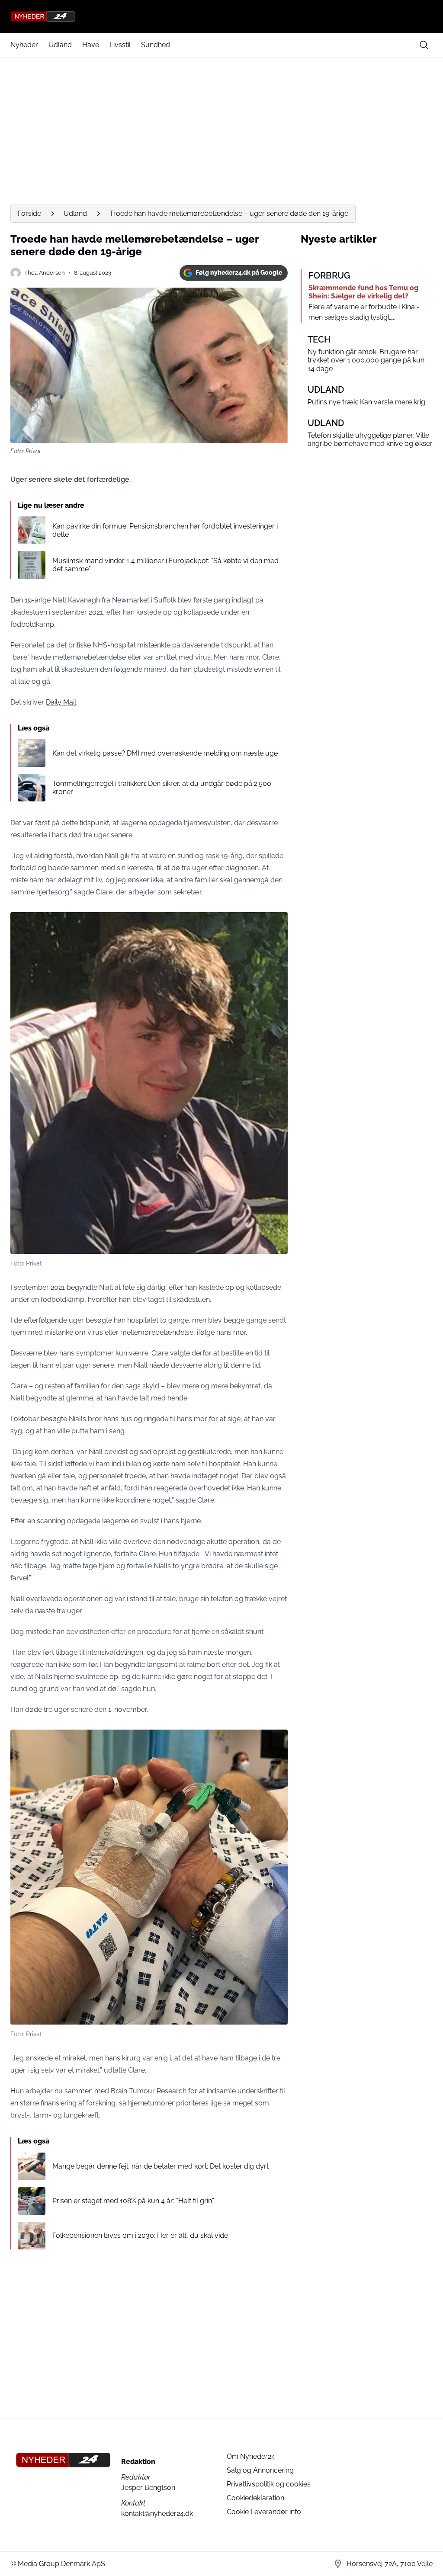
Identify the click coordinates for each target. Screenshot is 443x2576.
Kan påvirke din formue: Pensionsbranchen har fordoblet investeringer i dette (165, 530)
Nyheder (24, 45)
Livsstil (120, 45)
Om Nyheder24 (251, 2456)
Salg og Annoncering (260, 2470)
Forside (29, 213)
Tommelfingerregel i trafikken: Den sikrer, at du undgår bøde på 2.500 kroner (162, 788)
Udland (60, 45)
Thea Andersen (45, 273)
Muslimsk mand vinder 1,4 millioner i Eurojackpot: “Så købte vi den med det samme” (165, 565)
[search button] (424, 45)
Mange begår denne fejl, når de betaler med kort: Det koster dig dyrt (161, 2166)
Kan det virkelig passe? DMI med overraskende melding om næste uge (165, 753)
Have (91, 45)
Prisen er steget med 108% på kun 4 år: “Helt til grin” (133, 2201)
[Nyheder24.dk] (221, 16)
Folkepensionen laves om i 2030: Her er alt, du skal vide (140, 2235)
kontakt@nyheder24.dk (157, 2514)
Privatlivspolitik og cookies (269, 2484)
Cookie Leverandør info (264, 2512)
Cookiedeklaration (255, 2498)
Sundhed (156, 45)
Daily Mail (61, 702)
